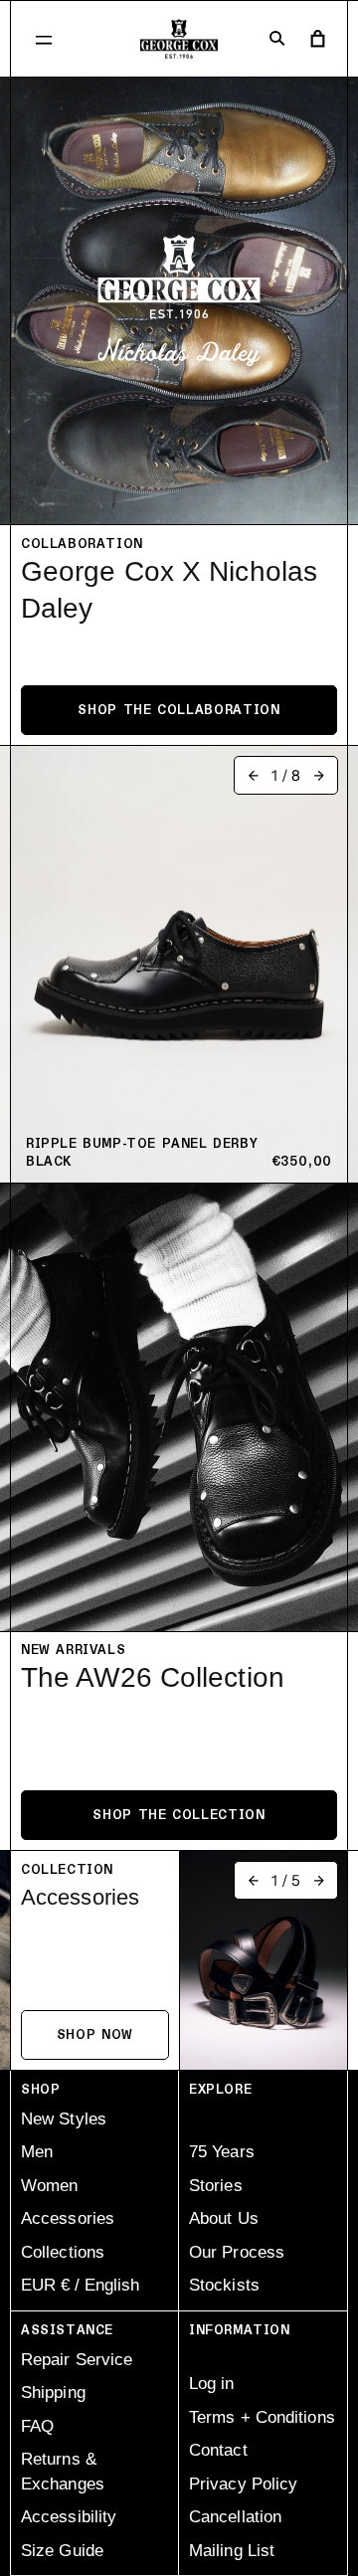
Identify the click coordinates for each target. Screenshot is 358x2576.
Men (37, 2152)
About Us (224, 2218)
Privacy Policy (243, 2484)
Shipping (53, 2392)
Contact (218, 2450)
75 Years (222, 2152)
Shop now (95, 2035)
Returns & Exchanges (63, 2472)
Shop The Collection (179, 1815)
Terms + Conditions (262, 2417)
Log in (212, 2384)
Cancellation (235, 2517)
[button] (44, 39)
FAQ (37, 2426)
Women (50, 2186)
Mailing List (232, 2551)
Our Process (237, 2252)
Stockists (224, 2285)
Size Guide (62, 2551)
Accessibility (69, 2517)
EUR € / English (80, 2285)
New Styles (64, 2119)
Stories (216, 2186)
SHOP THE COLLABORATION (179, 710)
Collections (63, 2252)
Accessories (68, 2218)
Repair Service (77, 2360)
